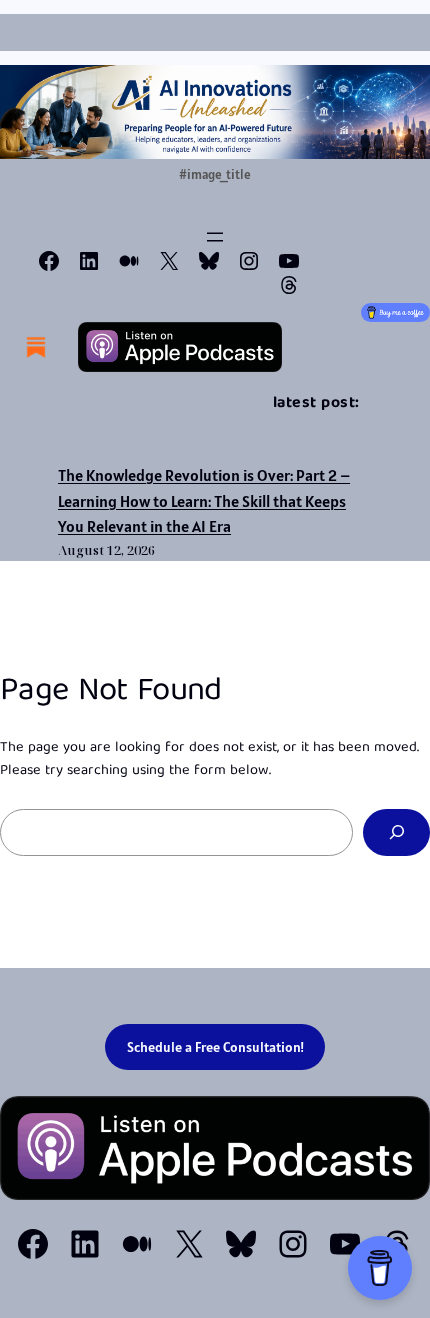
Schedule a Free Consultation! (215, 1047)
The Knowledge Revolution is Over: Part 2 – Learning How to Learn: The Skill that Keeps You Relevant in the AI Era (204, 500)
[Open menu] (215, 237)
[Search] (396, 832)
